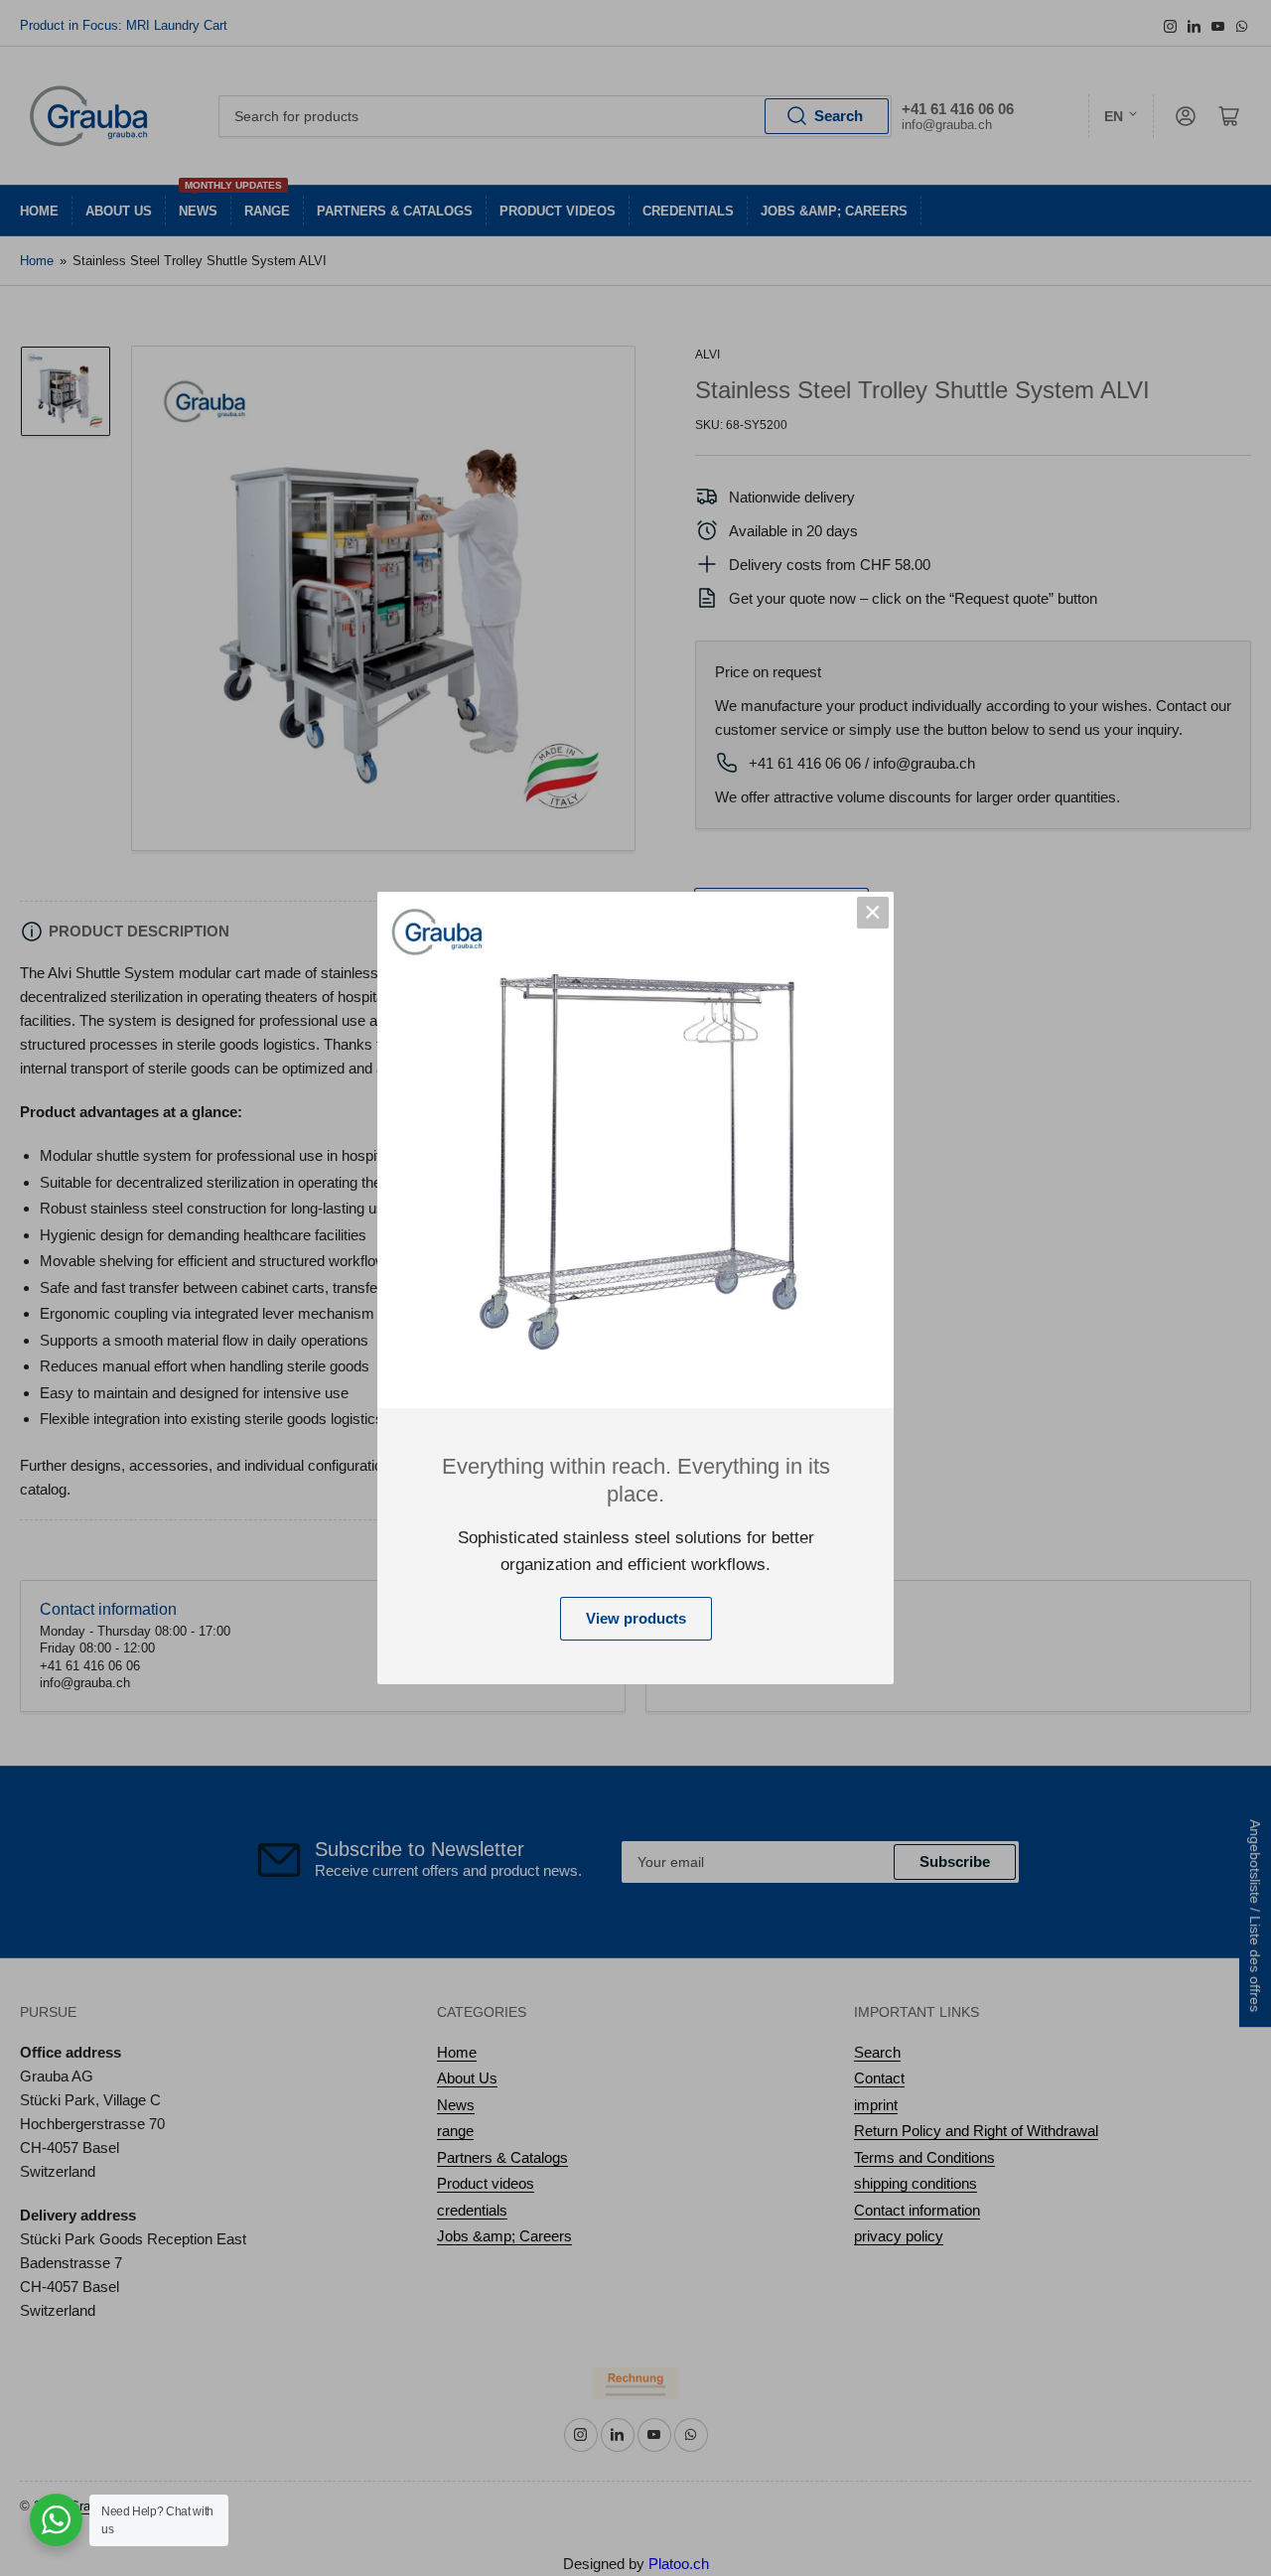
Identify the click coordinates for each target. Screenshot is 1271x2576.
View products (636, 1618)
